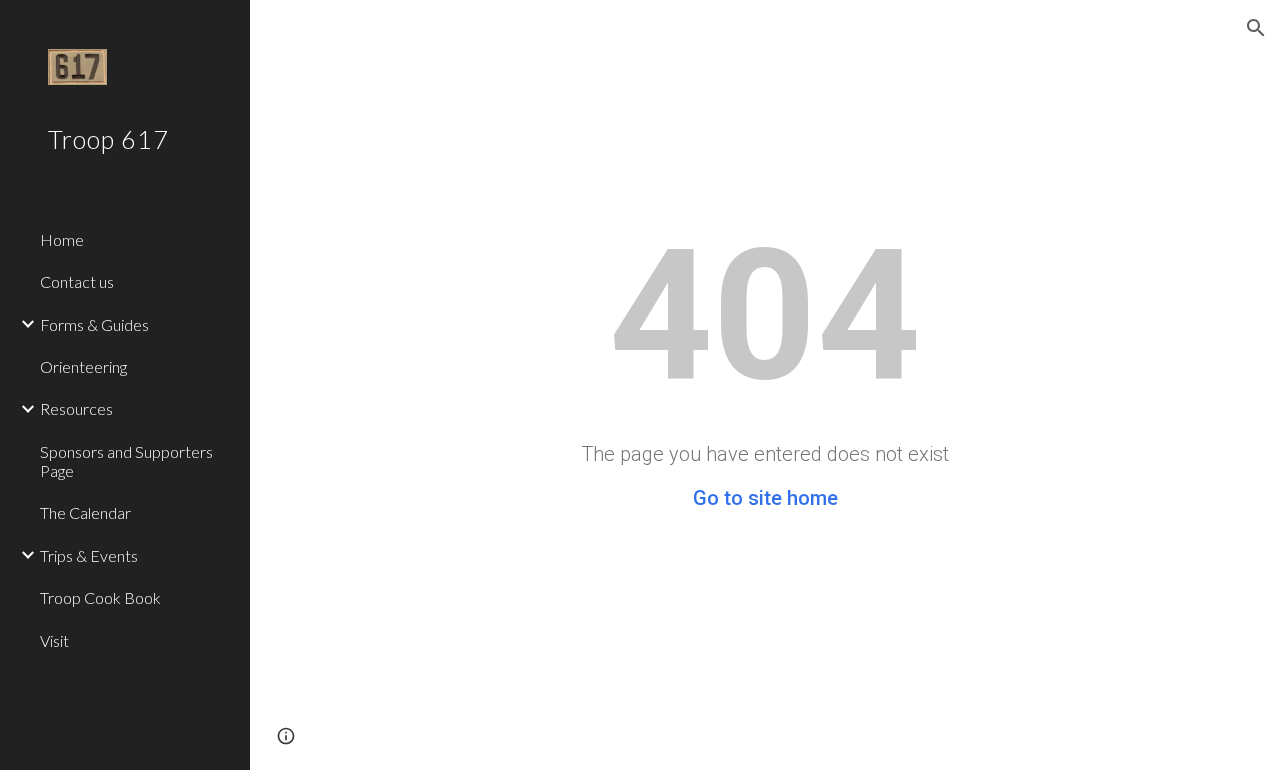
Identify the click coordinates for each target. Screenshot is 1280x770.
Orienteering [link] (83, 366)
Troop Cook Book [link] (100, 597)
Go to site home (765, 498)
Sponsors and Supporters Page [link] (126, 461)
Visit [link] (54, 640)
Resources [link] (76, 408)
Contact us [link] (77, 281)
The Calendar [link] (85, 512)
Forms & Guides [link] (94, 324)
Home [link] (62, 239)
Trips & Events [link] (89, 555)
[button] (1256, 28)
